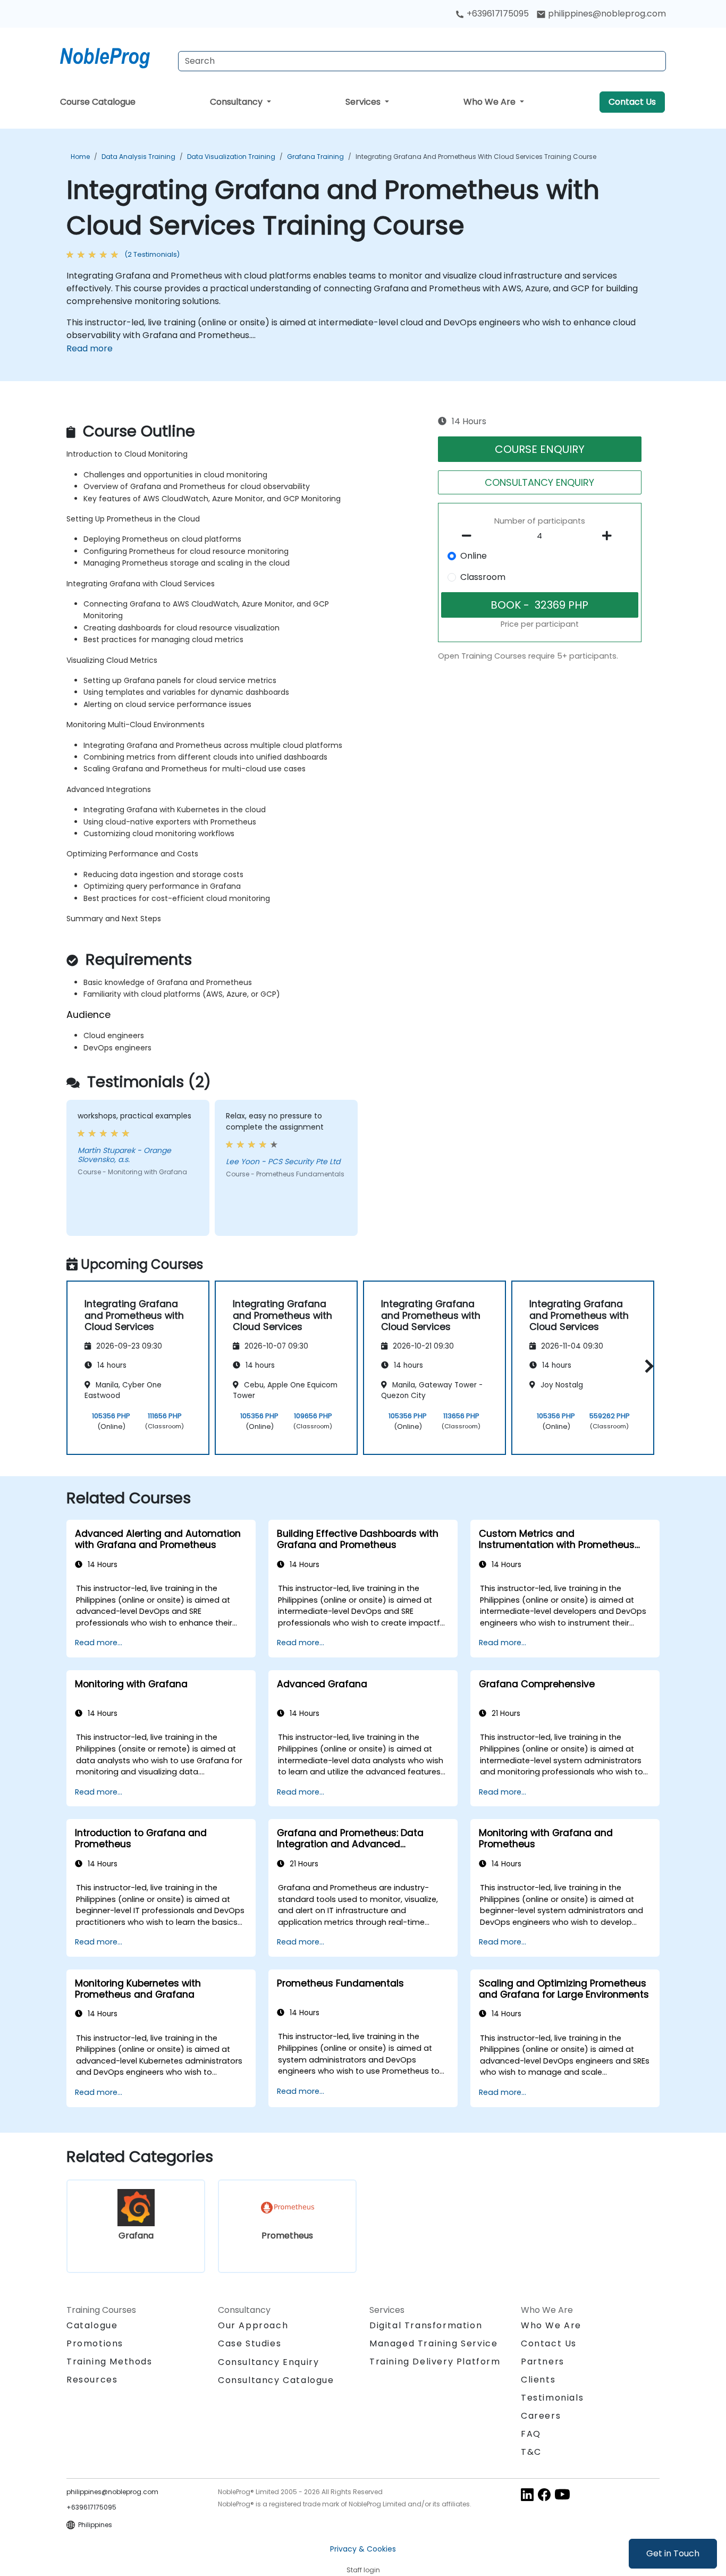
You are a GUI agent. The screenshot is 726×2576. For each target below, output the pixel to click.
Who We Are (491, 102)
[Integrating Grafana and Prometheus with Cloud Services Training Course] (115, 56)
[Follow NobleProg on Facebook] (544, 2494)
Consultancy (237, 102)
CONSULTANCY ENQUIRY (539, 482)
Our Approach (253, 2325)
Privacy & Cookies (363, 2549)
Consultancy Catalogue (276, 2380)
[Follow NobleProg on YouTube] (562, 2494)
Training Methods (109, 2362)
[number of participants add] (610, 536)
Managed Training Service (433, 2343)
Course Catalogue (98, 102)
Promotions (95, 2343)
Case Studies (250, 2343)
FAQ (531, 2434)
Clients (538, 2380)
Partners (543, 2362)
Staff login (363, 2570)
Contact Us (632, 102)
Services (364, 102)
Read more (90, 348)
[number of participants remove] (470, 536)
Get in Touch (673, 2553)
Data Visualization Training (231, 157)
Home (80, 157)
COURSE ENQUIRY (540, 449)
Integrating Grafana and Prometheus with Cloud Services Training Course (476, 157)
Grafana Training (315, 157)
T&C (531, 2452)
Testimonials (552, 2398)
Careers (541, 2416)
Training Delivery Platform (435, 2362)
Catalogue (92, 2325)
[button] (647, 1366)
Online (474, 556)
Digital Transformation (426, 2325)
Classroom (483, 577)
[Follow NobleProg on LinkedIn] (527, 2494)
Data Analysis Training (138, 157)
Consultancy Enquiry (268, 2362)
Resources (92, 2380)
